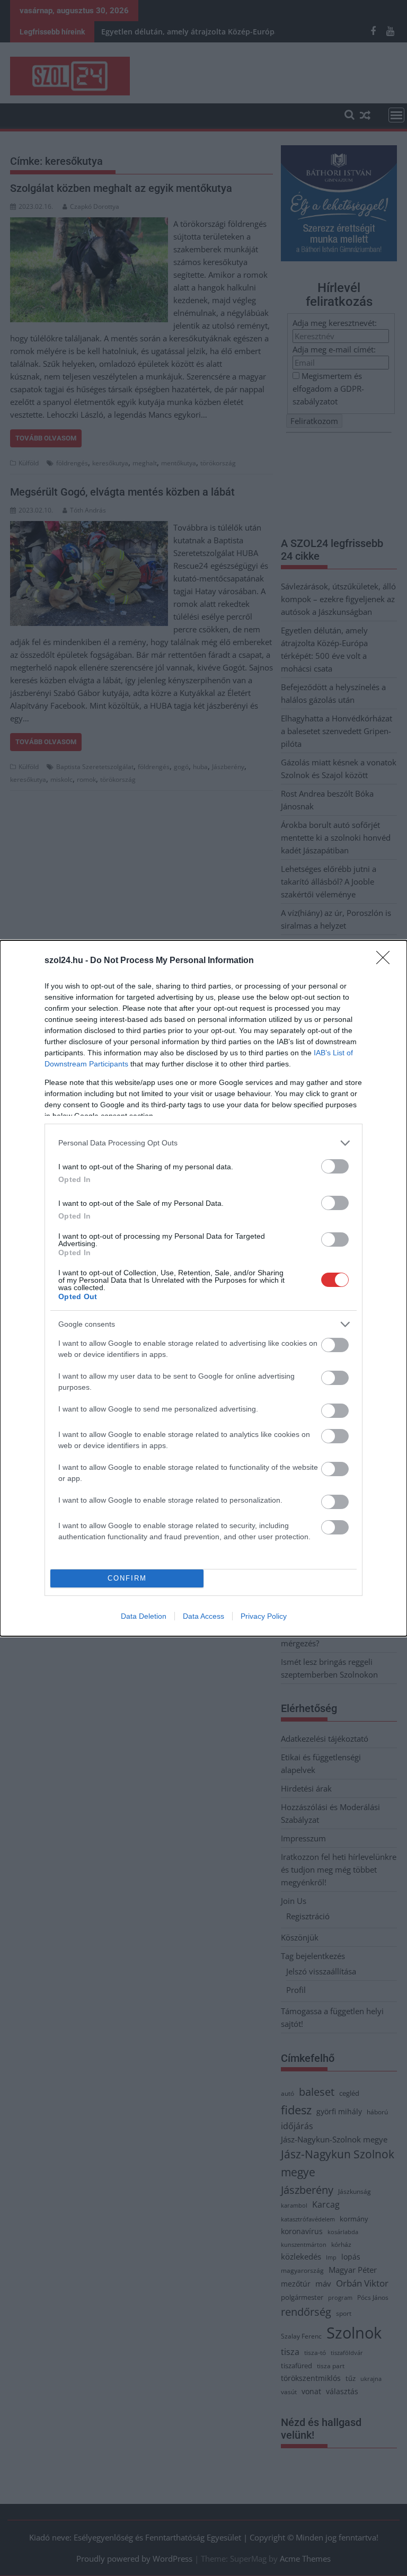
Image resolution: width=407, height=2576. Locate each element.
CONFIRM (127, 1578)
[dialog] (203, 1288)
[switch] (335, 1166)
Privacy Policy (264, 1616)
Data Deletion (144, 1616)
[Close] (386, 961)
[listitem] (203, 1143)
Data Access (203, 1616)
